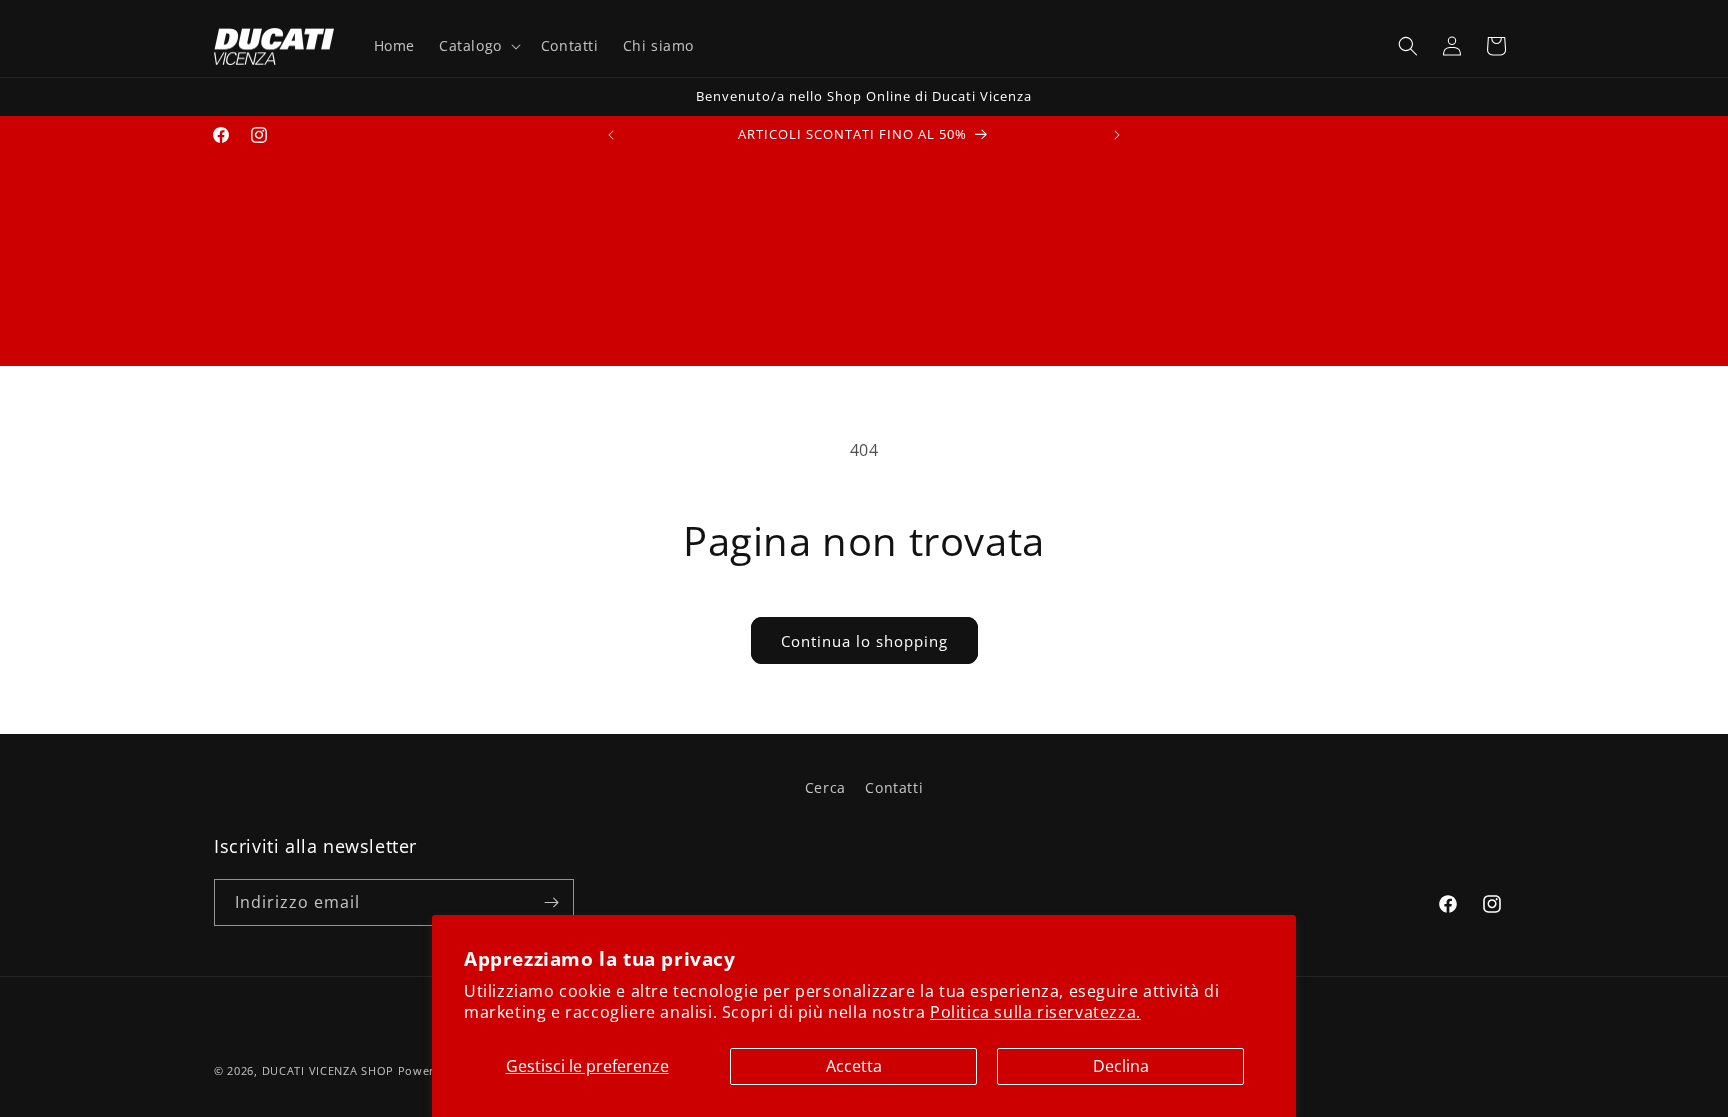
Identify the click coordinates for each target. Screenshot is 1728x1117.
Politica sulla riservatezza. (1035, 1012)
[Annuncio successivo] (1117, 135)
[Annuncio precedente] (611, 135)
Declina (1121, 1066)
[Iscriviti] (551, 902)
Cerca (825, 787)
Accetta (854, 1066)
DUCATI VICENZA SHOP (328, 1070)
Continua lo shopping (864, 641)
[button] (478, 46)
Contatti (894, 787)
